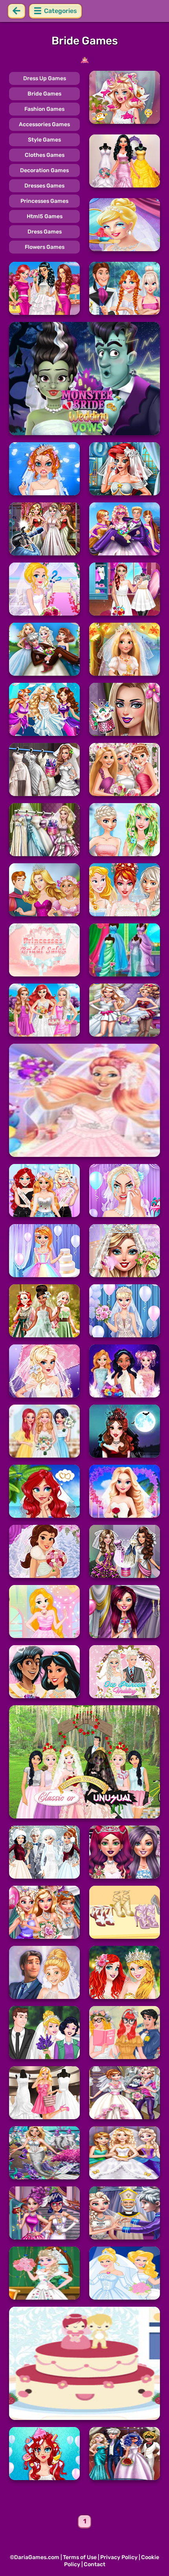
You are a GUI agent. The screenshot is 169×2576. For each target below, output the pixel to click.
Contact (95, 2564)
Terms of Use (80, 2557)
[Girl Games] (84, 60)
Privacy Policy (119, 2557)
